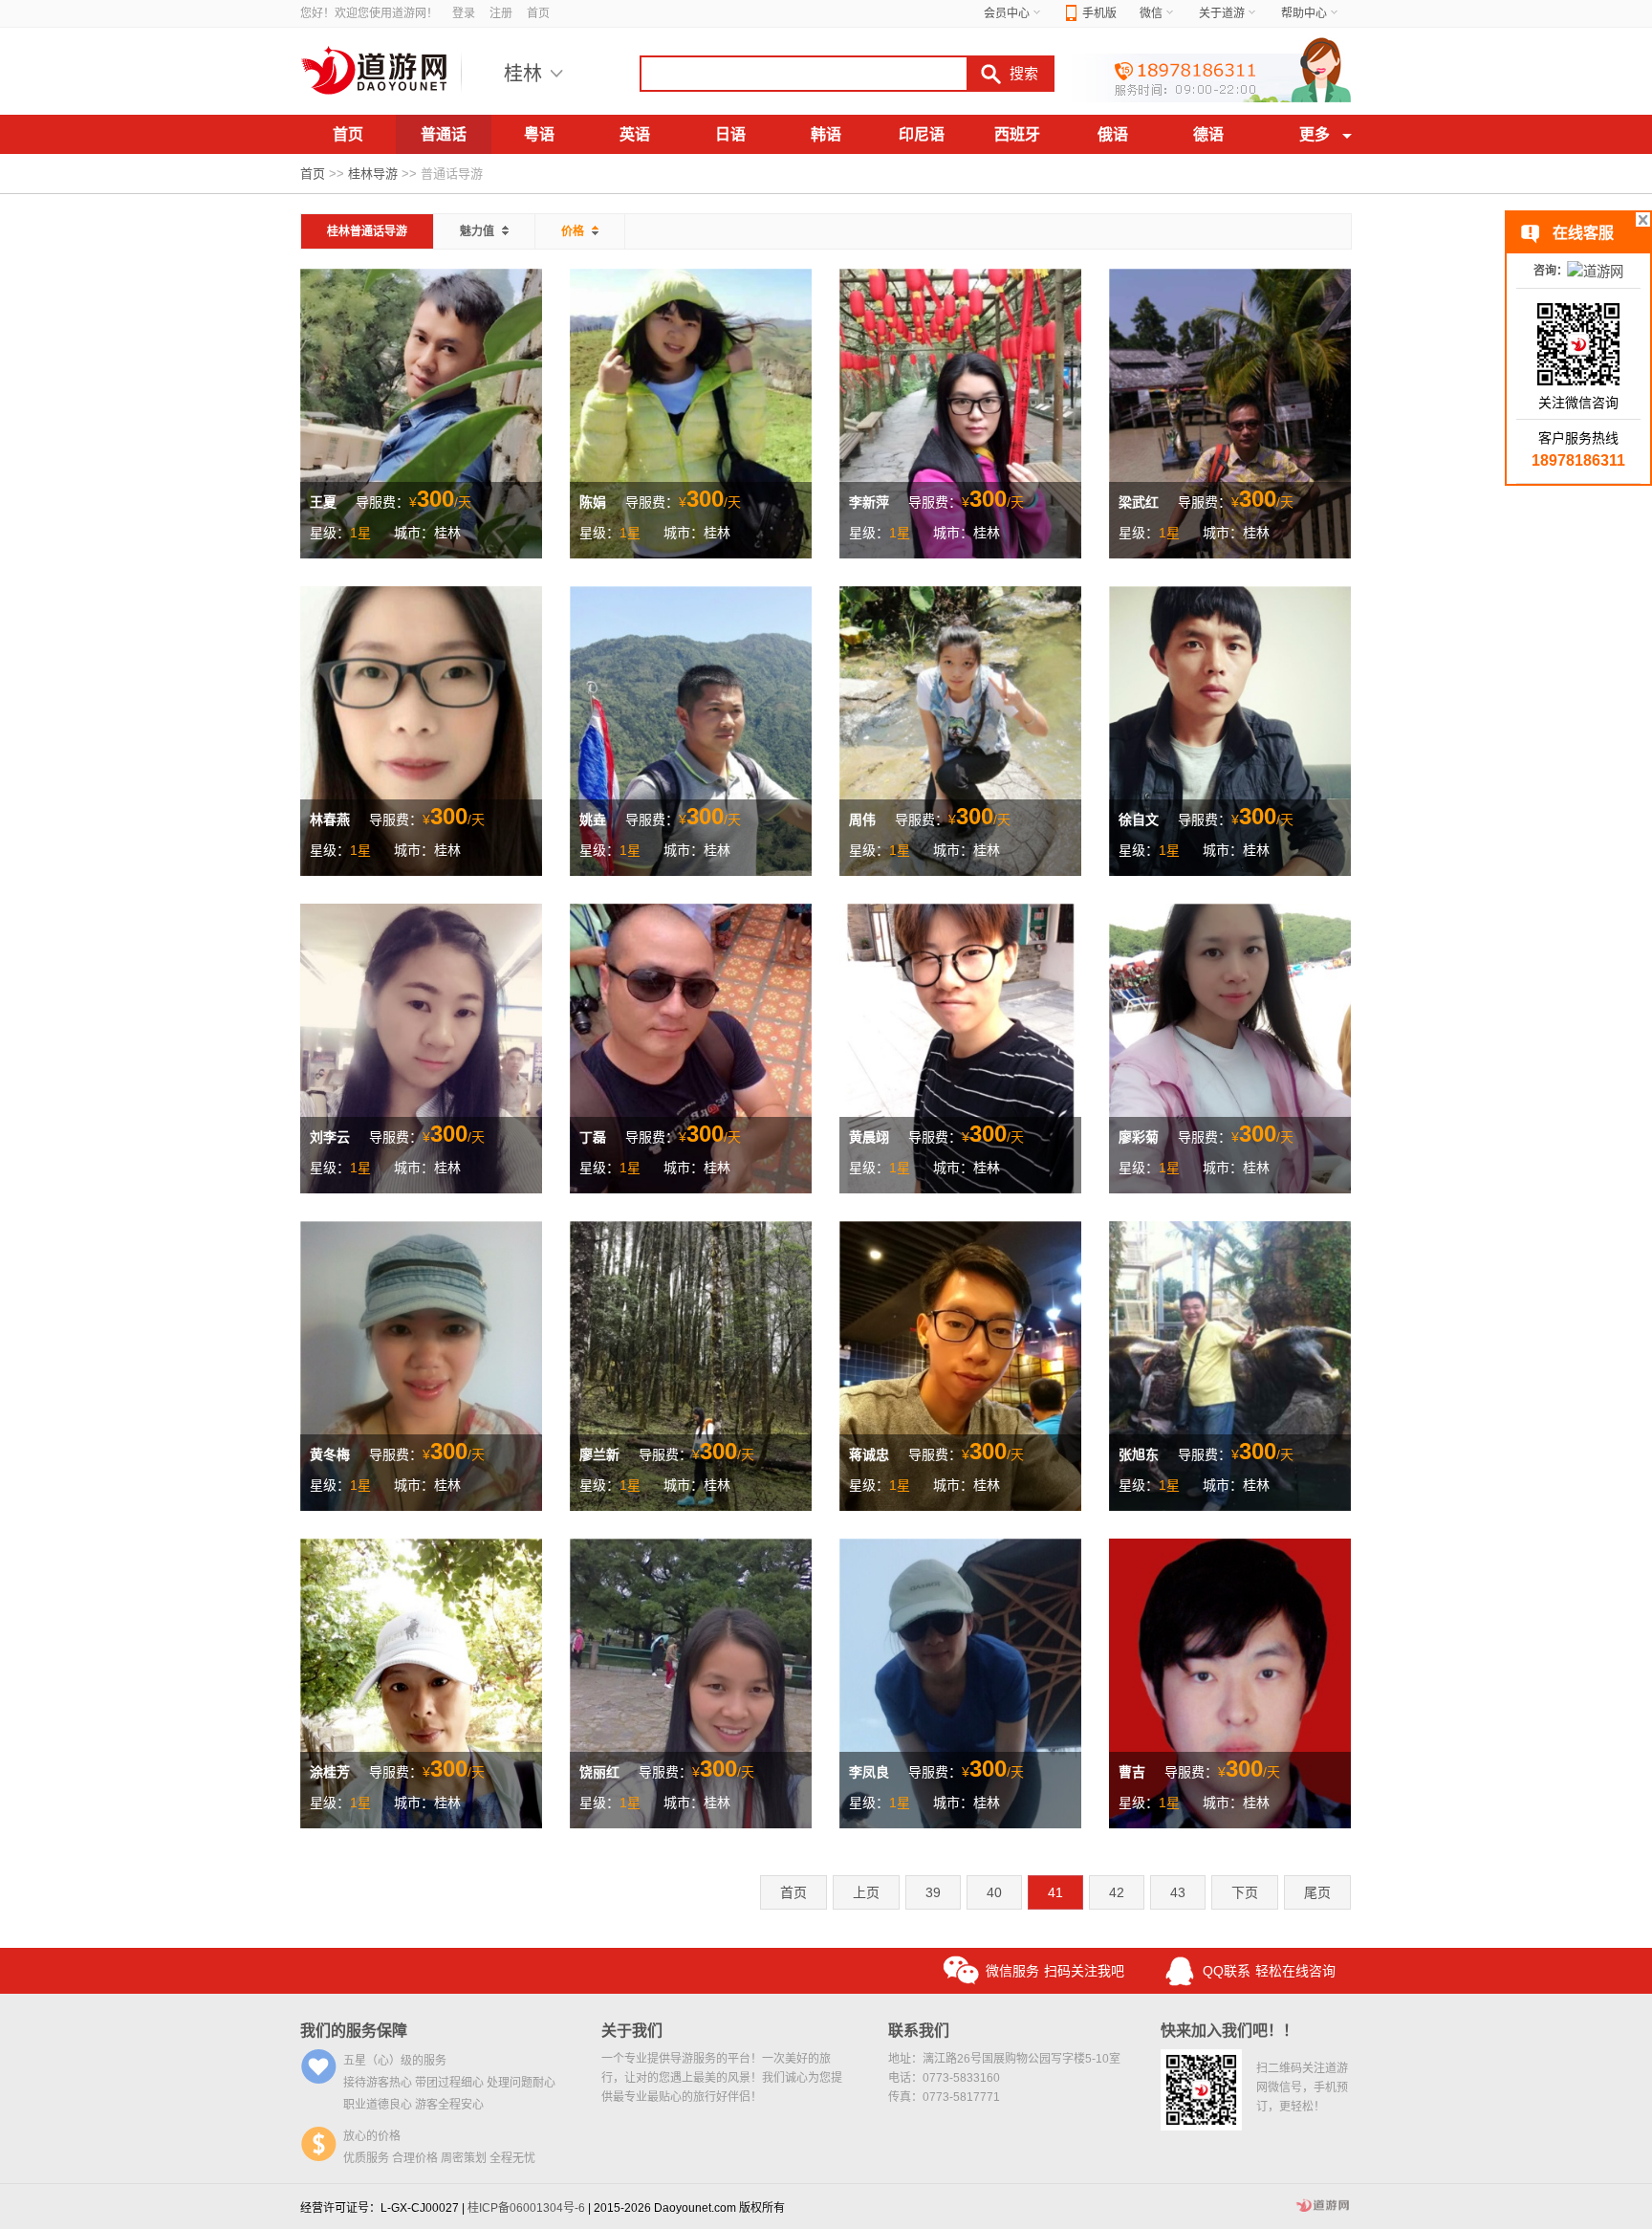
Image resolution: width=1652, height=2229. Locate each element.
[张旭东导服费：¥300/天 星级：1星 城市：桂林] (1230, 1365)
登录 (464, 13)
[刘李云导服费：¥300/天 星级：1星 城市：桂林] (421, 1047)
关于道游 (1222, 13)
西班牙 (1017, 134)
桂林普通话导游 (367, 231)
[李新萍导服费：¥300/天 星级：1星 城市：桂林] (960, 412)
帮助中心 (1304, 13)
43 (1178, 1892)
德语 (1208, 134)
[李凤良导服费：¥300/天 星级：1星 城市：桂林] (960, 1682)
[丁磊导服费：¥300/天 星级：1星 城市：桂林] (691, 1047)
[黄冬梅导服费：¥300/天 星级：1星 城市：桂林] (421, 1365)
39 (933, 1892)
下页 (1245, 1892)
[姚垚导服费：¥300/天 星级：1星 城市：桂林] (691, 730)
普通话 (444, 134)
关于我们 (632, 2031)
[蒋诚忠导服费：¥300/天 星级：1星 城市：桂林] (960, 1365)
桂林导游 (373, 174)
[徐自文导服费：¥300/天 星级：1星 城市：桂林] (1230, 730)
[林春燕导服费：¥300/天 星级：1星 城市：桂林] (421, 730)
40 (994, 1892)
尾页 (1317, 1892)
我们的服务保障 (354, 2031)
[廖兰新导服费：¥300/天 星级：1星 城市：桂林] (691, 1365)
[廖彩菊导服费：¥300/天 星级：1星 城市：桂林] (1230, 1047)
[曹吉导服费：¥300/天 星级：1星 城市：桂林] (1230, 1682)
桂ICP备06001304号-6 (526, 2208)
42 (1117, 1892)
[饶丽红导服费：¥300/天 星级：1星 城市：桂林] (691, 1682)
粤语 (539, 134)
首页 (538, 13)
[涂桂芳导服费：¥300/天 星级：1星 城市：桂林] (421, 1682)
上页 (866, 1892)
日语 (730, 134)
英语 (635, 134)
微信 (1151, 13)
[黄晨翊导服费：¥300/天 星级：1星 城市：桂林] (960, 1047)
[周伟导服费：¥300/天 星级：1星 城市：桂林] (960, 730)
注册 (501, 13)
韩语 (826, 134)
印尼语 (922, 134)
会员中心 (1007, 13)
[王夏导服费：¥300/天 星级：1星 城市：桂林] (421, 412)
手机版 (1099, 13)
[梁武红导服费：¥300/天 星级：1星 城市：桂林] (1230, 412)
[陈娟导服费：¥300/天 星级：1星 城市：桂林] (691, 412)
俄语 (1113, 134)
